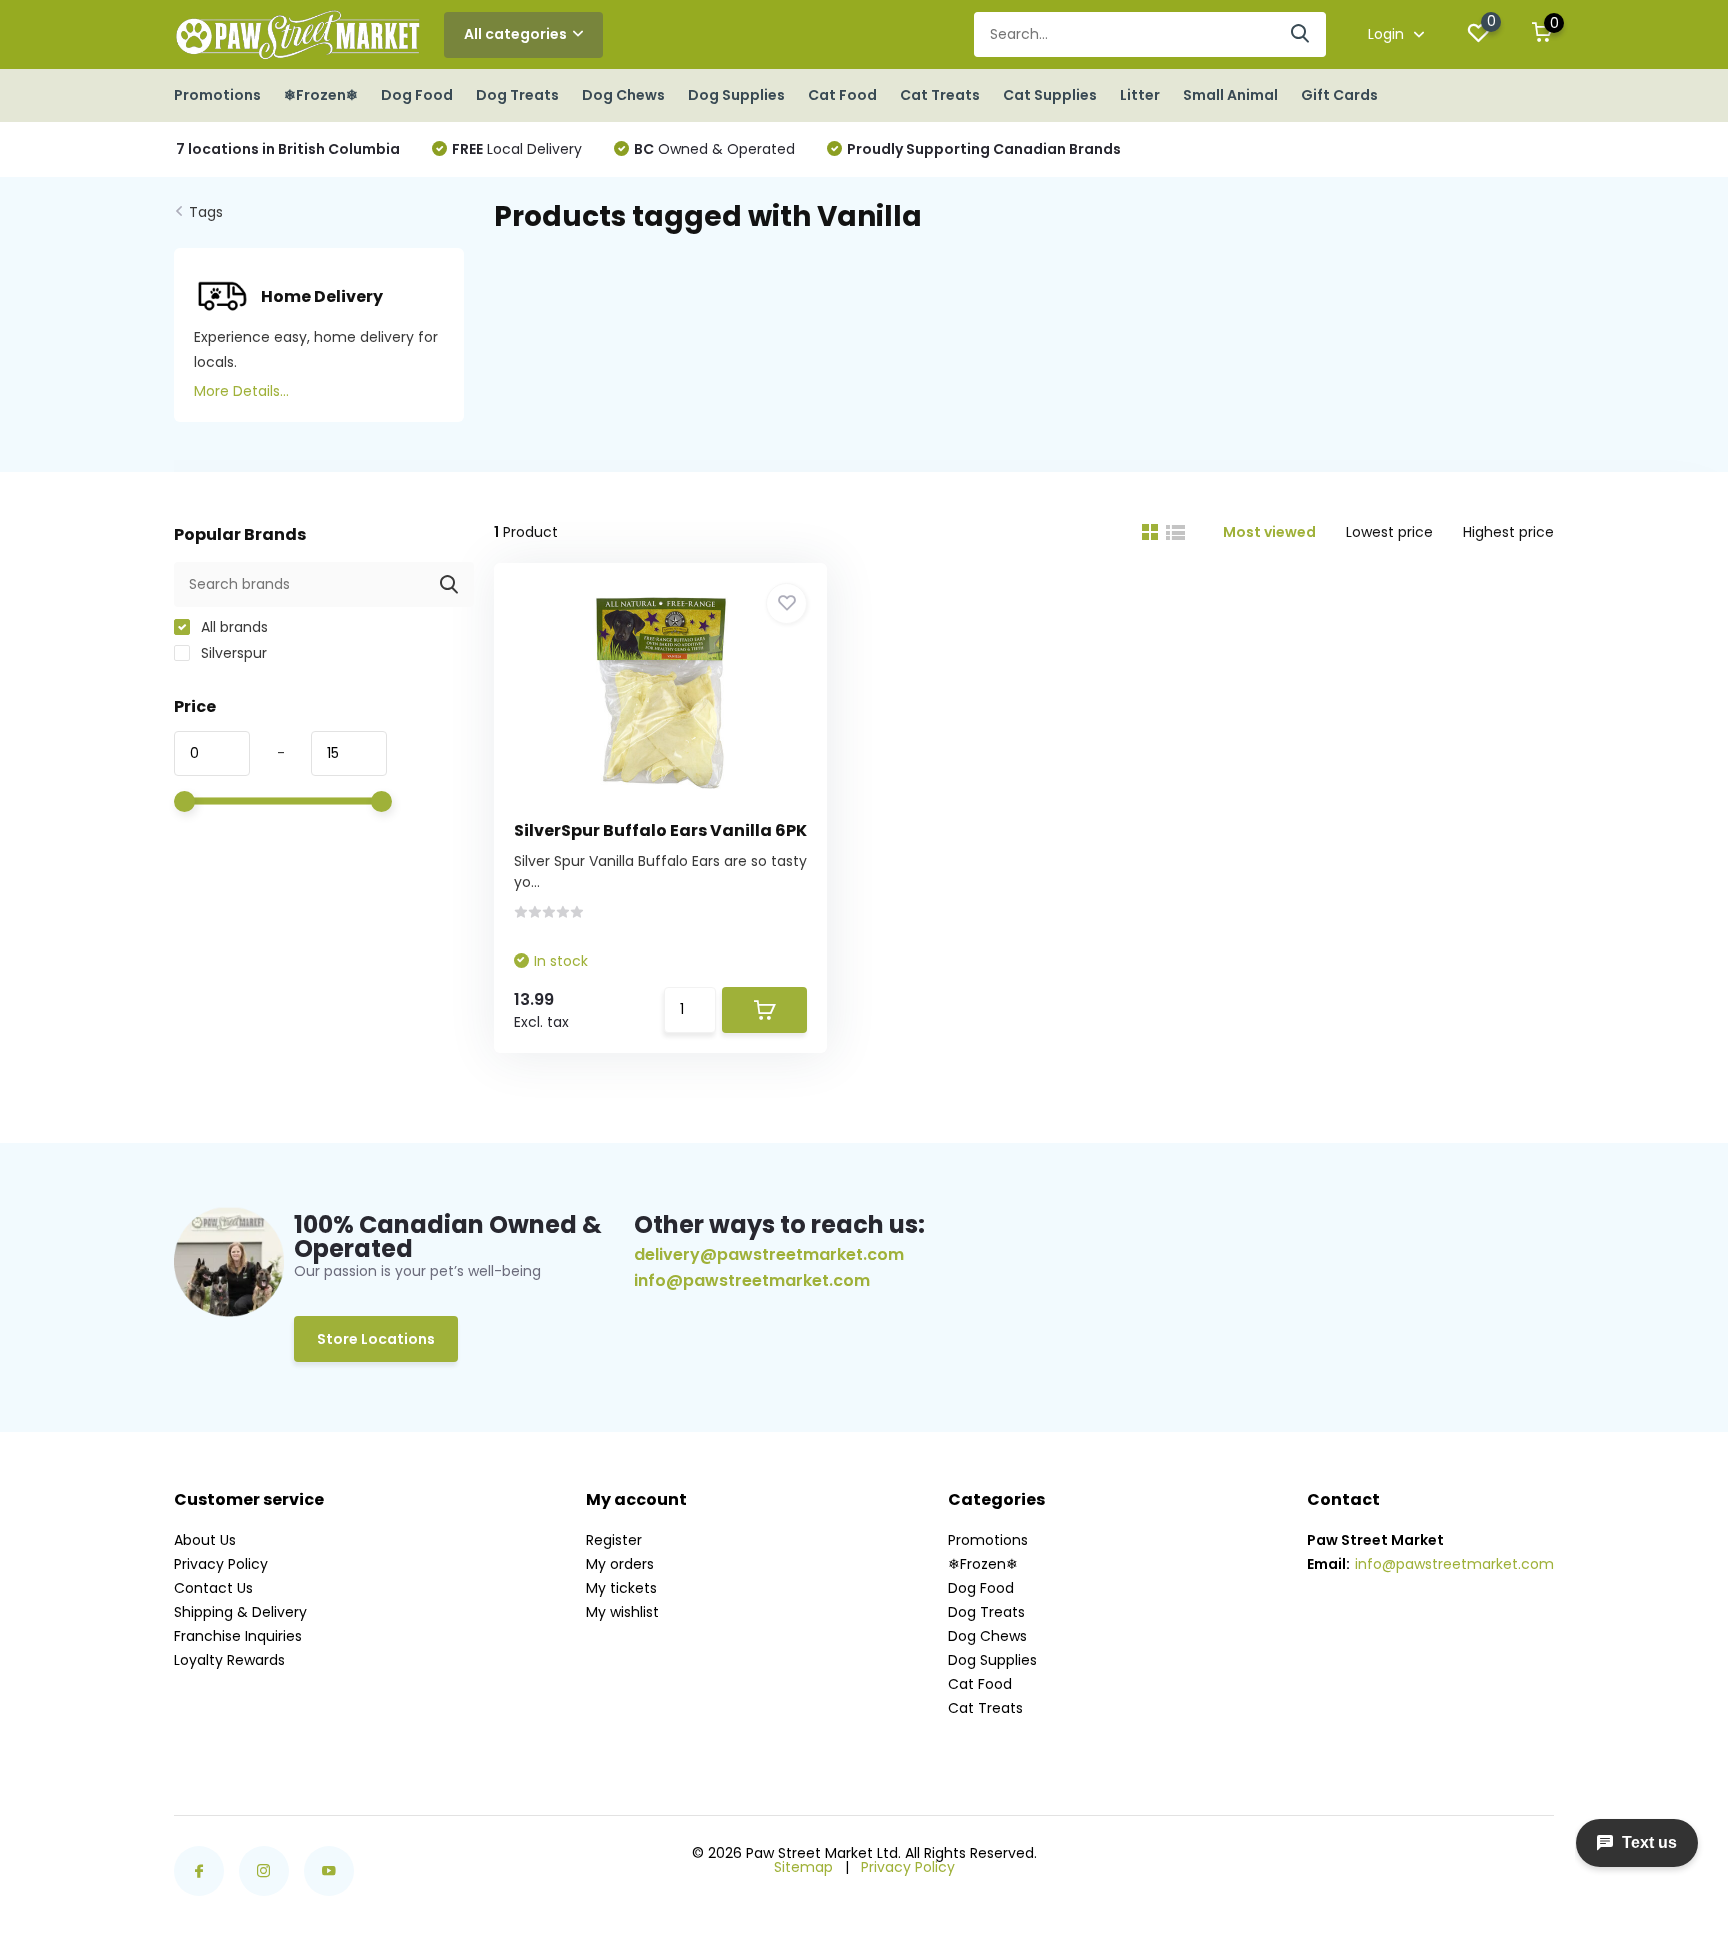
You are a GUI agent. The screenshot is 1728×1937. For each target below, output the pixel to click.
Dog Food (417, 95)
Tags (206, 212)
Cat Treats (940, 95)
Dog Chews (623, 95)
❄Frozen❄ (321, 95)
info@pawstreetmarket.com (752, 1281)
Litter (1140, 95)
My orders (620, 1564)
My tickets (621, 1588)
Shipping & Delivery (240, 1612)
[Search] (1301, 34)
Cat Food (842, 95)
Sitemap (803, 1867)
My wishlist (622, 1612)
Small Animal (1230, 95)
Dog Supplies (736, 95)
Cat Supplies (1050, 95)
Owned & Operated (714, 149)
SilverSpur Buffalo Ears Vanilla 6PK (660, 830)
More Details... (241, 391)
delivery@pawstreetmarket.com (769, 1254)
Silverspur (232, 653)
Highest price (1508, 532)
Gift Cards (1339, 95)
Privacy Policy (221, 1564)
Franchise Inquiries (238, 1636)
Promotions (217, 95)
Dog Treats (517, 95)
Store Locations (376, 1339)
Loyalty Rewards (229, 1660)
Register (614, 1540)
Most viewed (1269, 532)
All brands (232, 627)
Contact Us (213, 1588)
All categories (515, 34)
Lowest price (1389, 532)
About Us (205, 1540)
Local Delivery (517, 149)
